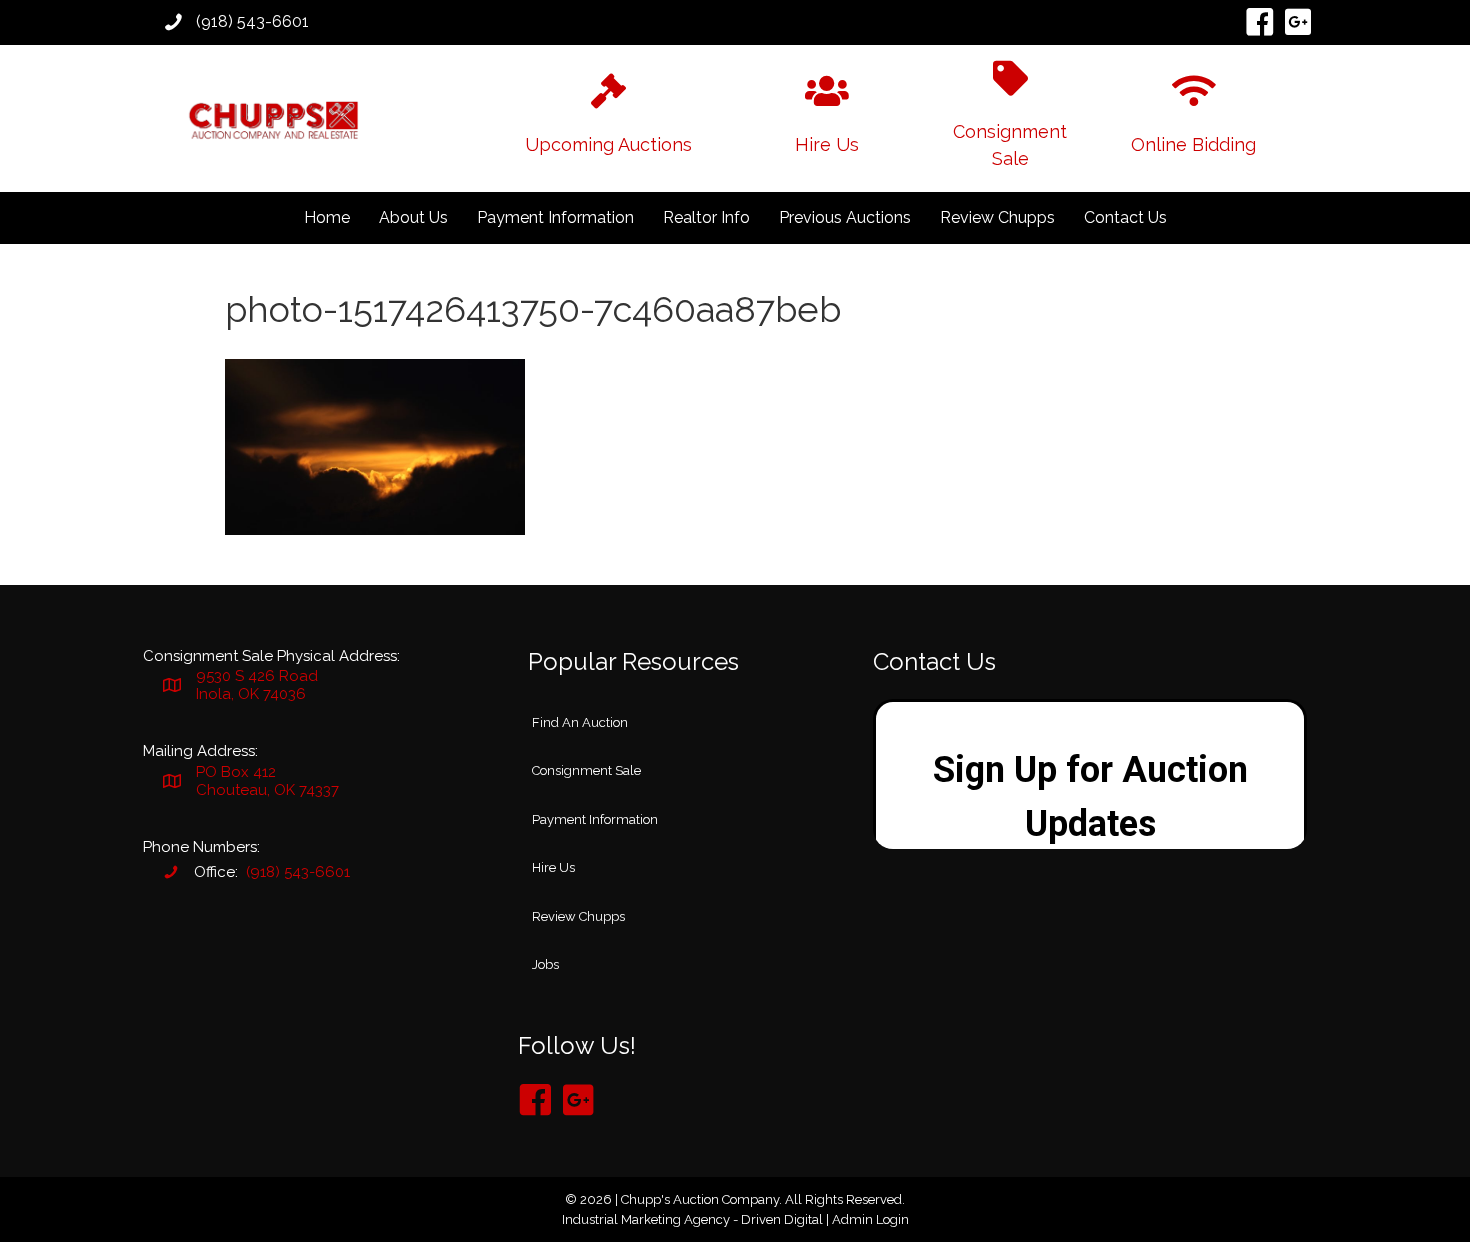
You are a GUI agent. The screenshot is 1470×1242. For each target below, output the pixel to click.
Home (327, 217)
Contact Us (1125, 217)
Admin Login (870, 1219)
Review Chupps (997, 217)
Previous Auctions (845, 217)
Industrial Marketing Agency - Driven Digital (692, 1219)
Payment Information (555, 217)
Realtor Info (706, 217)
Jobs (545, 964)
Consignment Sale (586, 770)
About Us (413, 217)
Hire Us (553, 867)
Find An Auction (580, 722)
